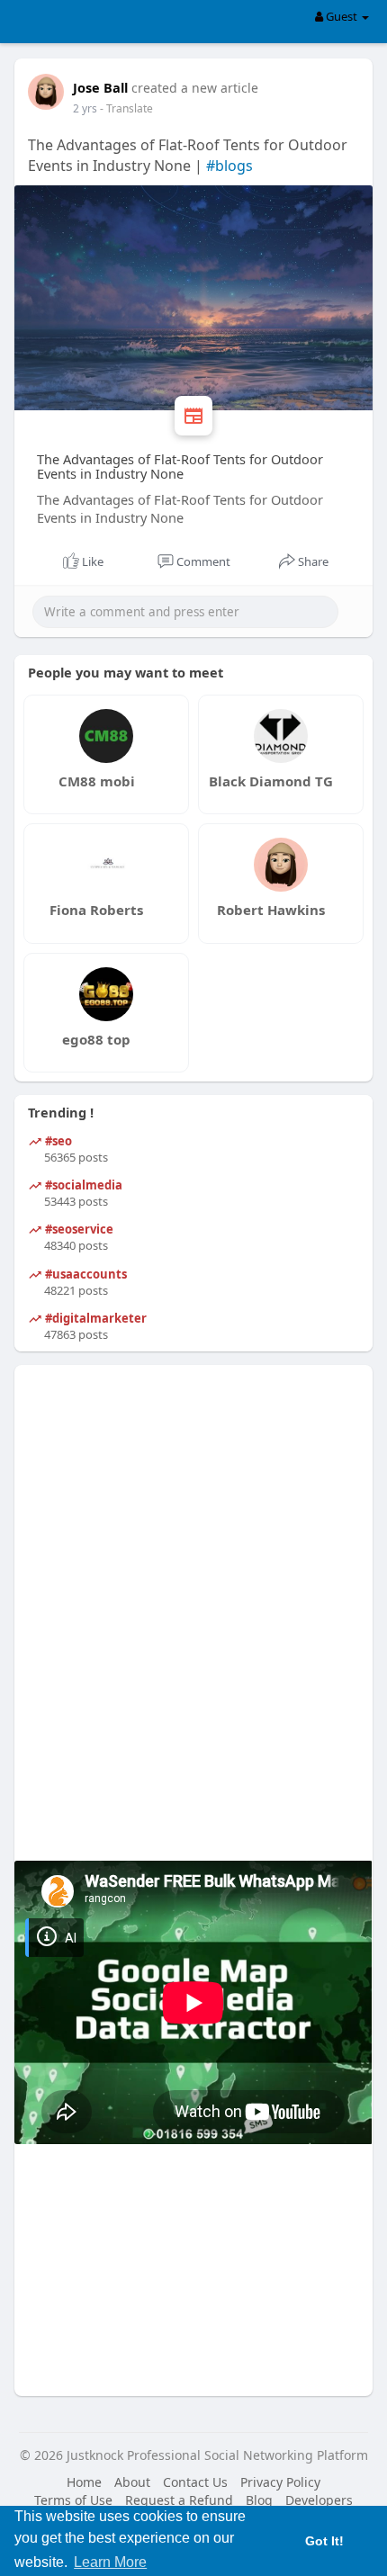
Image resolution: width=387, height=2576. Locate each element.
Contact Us (195, 2482)
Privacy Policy (280, 2482)
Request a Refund (179, 2500)
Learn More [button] (110, 2562)
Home (84, 2482)
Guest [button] (342, 16)
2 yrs (85, 108)
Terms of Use (73, 2500)
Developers (319, 2500)
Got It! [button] (324, 2541)
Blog (259, 2500)
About (132, 2482)
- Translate (126, 108)
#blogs (229, 166)
